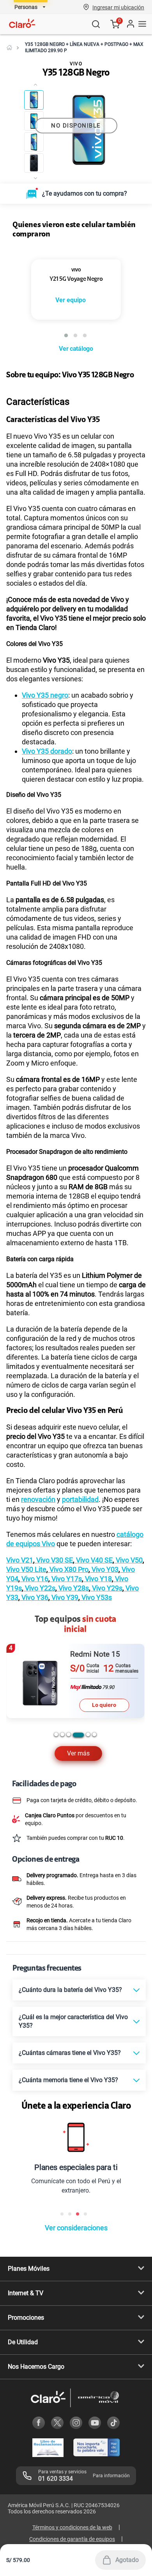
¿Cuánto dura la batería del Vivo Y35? (70, 2044)
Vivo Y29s (106, 1642)
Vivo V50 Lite (26, 1624)
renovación (38, 1554)
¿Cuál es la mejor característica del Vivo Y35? (73, 2076)
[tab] (56, 1789)
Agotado (127, 2560)
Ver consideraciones (76, 2282)
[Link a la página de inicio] (9, 47)
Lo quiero (104, 1759)
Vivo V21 (20, 1614)
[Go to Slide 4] (34, 163)
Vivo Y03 (104, 1624)
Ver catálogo (76, 403)
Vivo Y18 (98, 1633)
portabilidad (80, 1554)
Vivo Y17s (66, 1633)
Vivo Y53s (96, 1652)
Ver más (78, 1808)
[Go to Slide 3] (34, 142)
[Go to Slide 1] (34, 100)
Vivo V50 (128, 1614)
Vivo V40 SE (94, 1614)
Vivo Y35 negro (45, 750)
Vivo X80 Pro (68, 1624)
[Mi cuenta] (130, 24)
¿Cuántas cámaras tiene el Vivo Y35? (70, 2107)
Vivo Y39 (64, 1652)
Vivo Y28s (73, 1642)
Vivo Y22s (39, 1642)
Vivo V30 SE (54, 1614)
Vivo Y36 (34, 1652)
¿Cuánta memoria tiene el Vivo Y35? (68, 2134)
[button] (118, 7)
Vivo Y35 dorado (47, 806)
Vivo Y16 (34, 1633)
